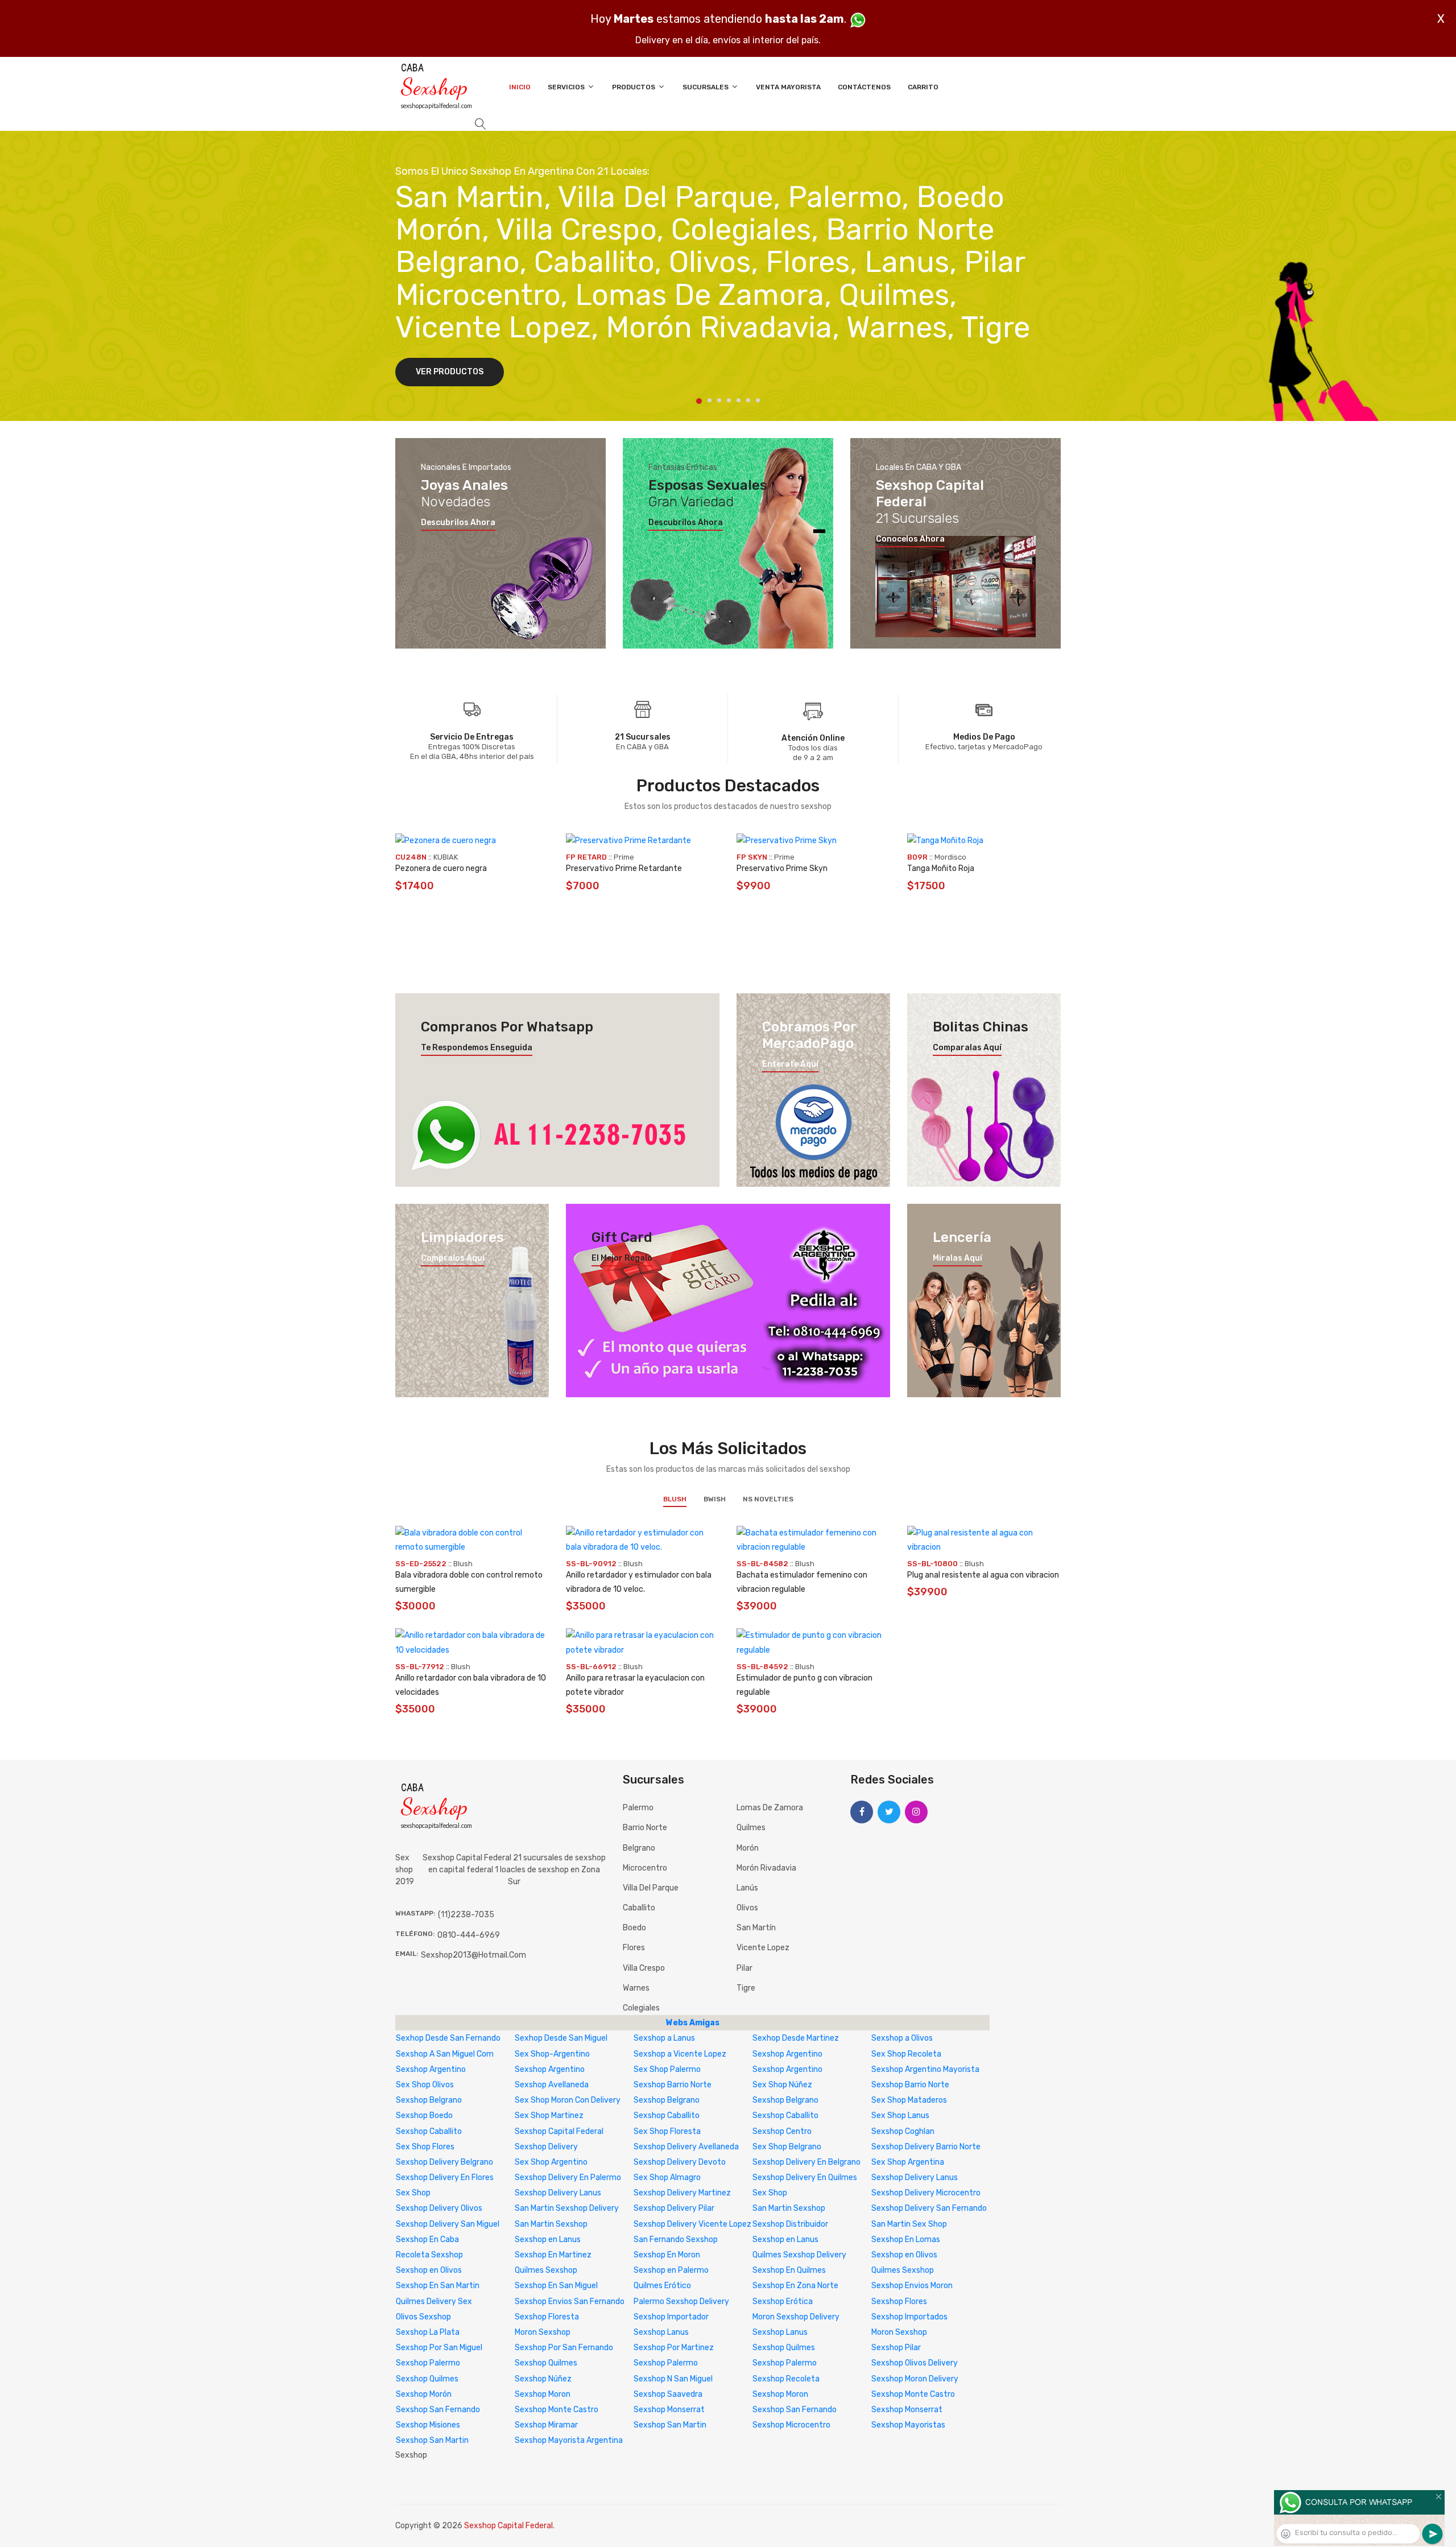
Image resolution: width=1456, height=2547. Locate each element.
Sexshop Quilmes (784, 2348)
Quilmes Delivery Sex (434, 2302)
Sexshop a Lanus (664, 2038)
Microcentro (645, 1868)
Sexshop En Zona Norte (795, 2286)
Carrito (923, 87)
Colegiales (641, 2008)
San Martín (756, 1928)
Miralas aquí (957, 1258)
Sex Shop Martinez (549, 2115)
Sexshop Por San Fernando (564, 2348)
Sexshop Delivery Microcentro (926, 2193)
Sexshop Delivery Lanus (915, 2177)
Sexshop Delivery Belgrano (444, 2162)
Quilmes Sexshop (546, 2270)
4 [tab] (729, 400)
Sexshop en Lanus (548, 2240)
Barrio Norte (645, 1828)
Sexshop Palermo (428, 2363)
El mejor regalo (622, 1258)
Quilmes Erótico (662, 2286)
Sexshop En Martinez (553, 2255)
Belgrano (639, 1848)
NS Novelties (768, 1499)
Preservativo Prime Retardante (624, 868)
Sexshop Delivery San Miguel (448, 2224)
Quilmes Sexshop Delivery (799, 2255)
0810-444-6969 (469, 1935)
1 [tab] (699, 401)
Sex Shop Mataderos (909, 2100)
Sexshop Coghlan (903, 2131)
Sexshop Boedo (424, 2115)
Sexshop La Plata (428, 2332)
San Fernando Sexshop (676, 2240)
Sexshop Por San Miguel (439, 2348)
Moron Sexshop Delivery (796, 2317)
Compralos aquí (453, 1258)
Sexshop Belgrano (429, 2100)
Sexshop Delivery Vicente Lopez (692, 2224)
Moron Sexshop (543, 2332)
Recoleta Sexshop (429, 2255)
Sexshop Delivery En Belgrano (806, 2162)
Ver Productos (450, 372)
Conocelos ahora (910, 539)
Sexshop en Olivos (904, 2255)
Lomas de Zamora (770, 1808)
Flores (634, 1948)
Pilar (744, 1968)
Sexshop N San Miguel (673, 2379)
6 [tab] (748, 400)
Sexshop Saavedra (668, 2394)
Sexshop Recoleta (786, 2379)
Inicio (520, 87)
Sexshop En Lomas (906, 2240)
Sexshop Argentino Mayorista (925, 2069)
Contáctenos (864, 87)
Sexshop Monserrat (669, 2410)
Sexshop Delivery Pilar (674, 2208)
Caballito (639, 1908)
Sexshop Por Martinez (674, 2348)
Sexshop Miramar (546, 2425)
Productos (634, 87)
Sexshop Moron (543, 2394)
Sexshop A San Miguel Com (445, 2054)
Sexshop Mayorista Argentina (569, 2440)
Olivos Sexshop (423, 2317)
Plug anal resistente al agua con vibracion (983, 1575)
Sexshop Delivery (546, 2147)
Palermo (638, 1808)
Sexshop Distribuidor (790, 2224)
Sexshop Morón (424, 2394)
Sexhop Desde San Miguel (561, 2038)
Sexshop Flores (899, 2302)
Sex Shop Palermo (667, 2069)
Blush (675, 1499)
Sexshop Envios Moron (912, 2286)
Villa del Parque (651, 1888)
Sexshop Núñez (543, 2379)
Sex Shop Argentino (551, 2162)
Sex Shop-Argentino (552, 2054)
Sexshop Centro (782, 2131)
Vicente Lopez (763, 1948)
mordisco (950, 857)
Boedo (634, 1928)
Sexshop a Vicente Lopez (680, 2054)
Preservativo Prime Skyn (782, 868)
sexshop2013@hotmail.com (473, 1955)
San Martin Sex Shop (909, 2224)
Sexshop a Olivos (902, 2038)
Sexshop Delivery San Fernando (929, 2208)
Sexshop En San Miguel (556, 2286)
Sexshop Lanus (661, 2332)
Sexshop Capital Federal (559, 2131)
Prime (624, 857)
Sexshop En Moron (667, 2255)
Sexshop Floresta (547, 2317)
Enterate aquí (790, 1064)
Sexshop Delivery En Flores (445, 2177)
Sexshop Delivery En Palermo (568, 2177)
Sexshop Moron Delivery (915, 2379)
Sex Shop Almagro (667, 2177)
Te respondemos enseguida (477, 1048)
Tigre (746, 1988)
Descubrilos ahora (458, 523)
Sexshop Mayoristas (908, 2425)
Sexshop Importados (909, 2317)
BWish (715, 1499)
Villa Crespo (644, 1968)
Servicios (567, 87)
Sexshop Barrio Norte (673, 2085)
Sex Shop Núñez (782, 2085)
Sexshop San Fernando (438, 2410)
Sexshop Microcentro (791, 2425)
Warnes (636, 1988)
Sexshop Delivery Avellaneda (686, 2147)
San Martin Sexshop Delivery (567, 2208)
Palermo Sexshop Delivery (681, 2302)
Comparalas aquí (967, 1048)
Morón (748, 1848)
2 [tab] (710, 400)
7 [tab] (758, 400)
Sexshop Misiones (428, 2425)
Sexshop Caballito (667, 2115)
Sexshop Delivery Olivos (439, 2208)
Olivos (747, 1908)
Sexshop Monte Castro (913, 2394)
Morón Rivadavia (766, 1868)
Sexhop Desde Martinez (796, 2038)
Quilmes (751, 1828)
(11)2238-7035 (466, 1915)
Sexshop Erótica (783, 2302)
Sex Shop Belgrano (787, 2147)
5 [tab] (739, 400)
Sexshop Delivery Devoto (680, 2162)
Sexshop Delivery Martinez (682, 2193)
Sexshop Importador (671, 2317)
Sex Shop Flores (425, 2147)
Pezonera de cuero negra (441, 868)
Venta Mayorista (788, 87)
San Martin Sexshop (789, 2208)
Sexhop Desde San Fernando (448, 2038)
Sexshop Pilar (896, 2348)
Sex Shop (413, 2193)
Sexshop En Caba (427, 2240)
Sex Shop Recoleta (906, 2054)
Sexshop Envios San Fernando (570, 2302)
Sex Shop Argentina (908, 2162)
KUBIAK (446, 857)
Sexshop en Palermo (671, 2270)
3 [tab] (719, 400)
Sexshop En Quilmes (789, 2270)
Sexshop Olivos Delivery (915, 2363)
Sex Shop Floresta (667, 2131)
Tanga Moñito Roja (941, 868)
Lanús (747, 1888)
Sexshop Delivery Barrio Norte (926, 2147)
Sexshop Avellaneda (552, 2085)
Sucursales (706, 87)
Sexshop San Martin (670, 2425)
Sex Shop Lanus (900, 2115)
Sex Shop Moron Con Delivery (568, 2100)
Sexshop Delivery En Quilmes (805, 2177)
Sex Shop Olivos (425, 2085)
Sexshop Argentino (787, 2054)
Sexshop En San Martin (438, 2286)
